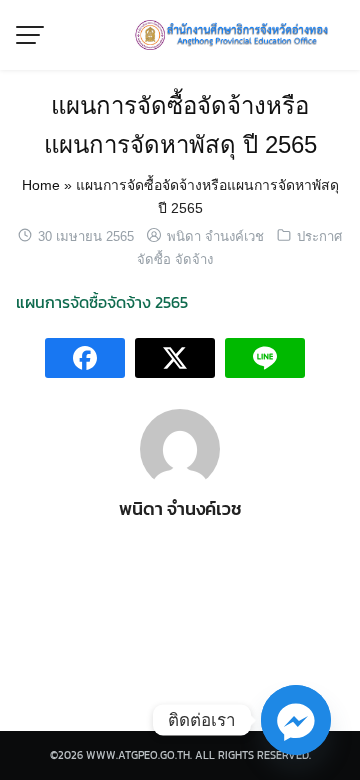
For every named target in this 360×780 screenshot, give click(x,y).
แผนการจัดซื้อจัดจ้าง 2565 (102, 302)
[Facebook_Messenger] (296, 720)
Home (41, 185)
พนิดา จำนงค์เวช (215, 236)
